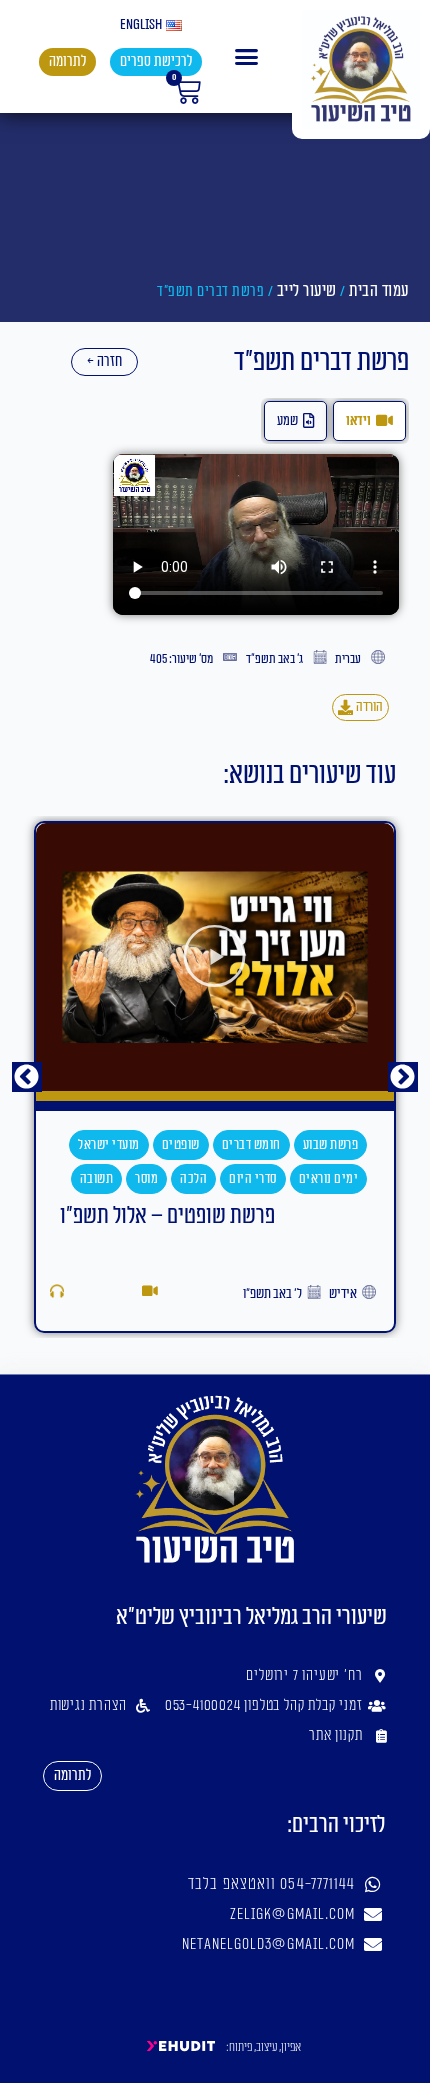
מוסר (146, 1179)
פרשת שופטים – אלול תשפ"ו (167, 1216)
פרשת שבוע (331, 1145)
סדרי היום (253, 1179)
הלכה (193, 1179)
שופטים (181, 1145)
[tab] (369, 421)
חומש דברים (251, 1145)
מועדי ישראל (109, 1145)
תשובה (97, 1179)
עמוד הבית (379, 291)
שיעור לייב (307, 291)
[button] (247, 57)
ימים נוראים (329, 1179)
